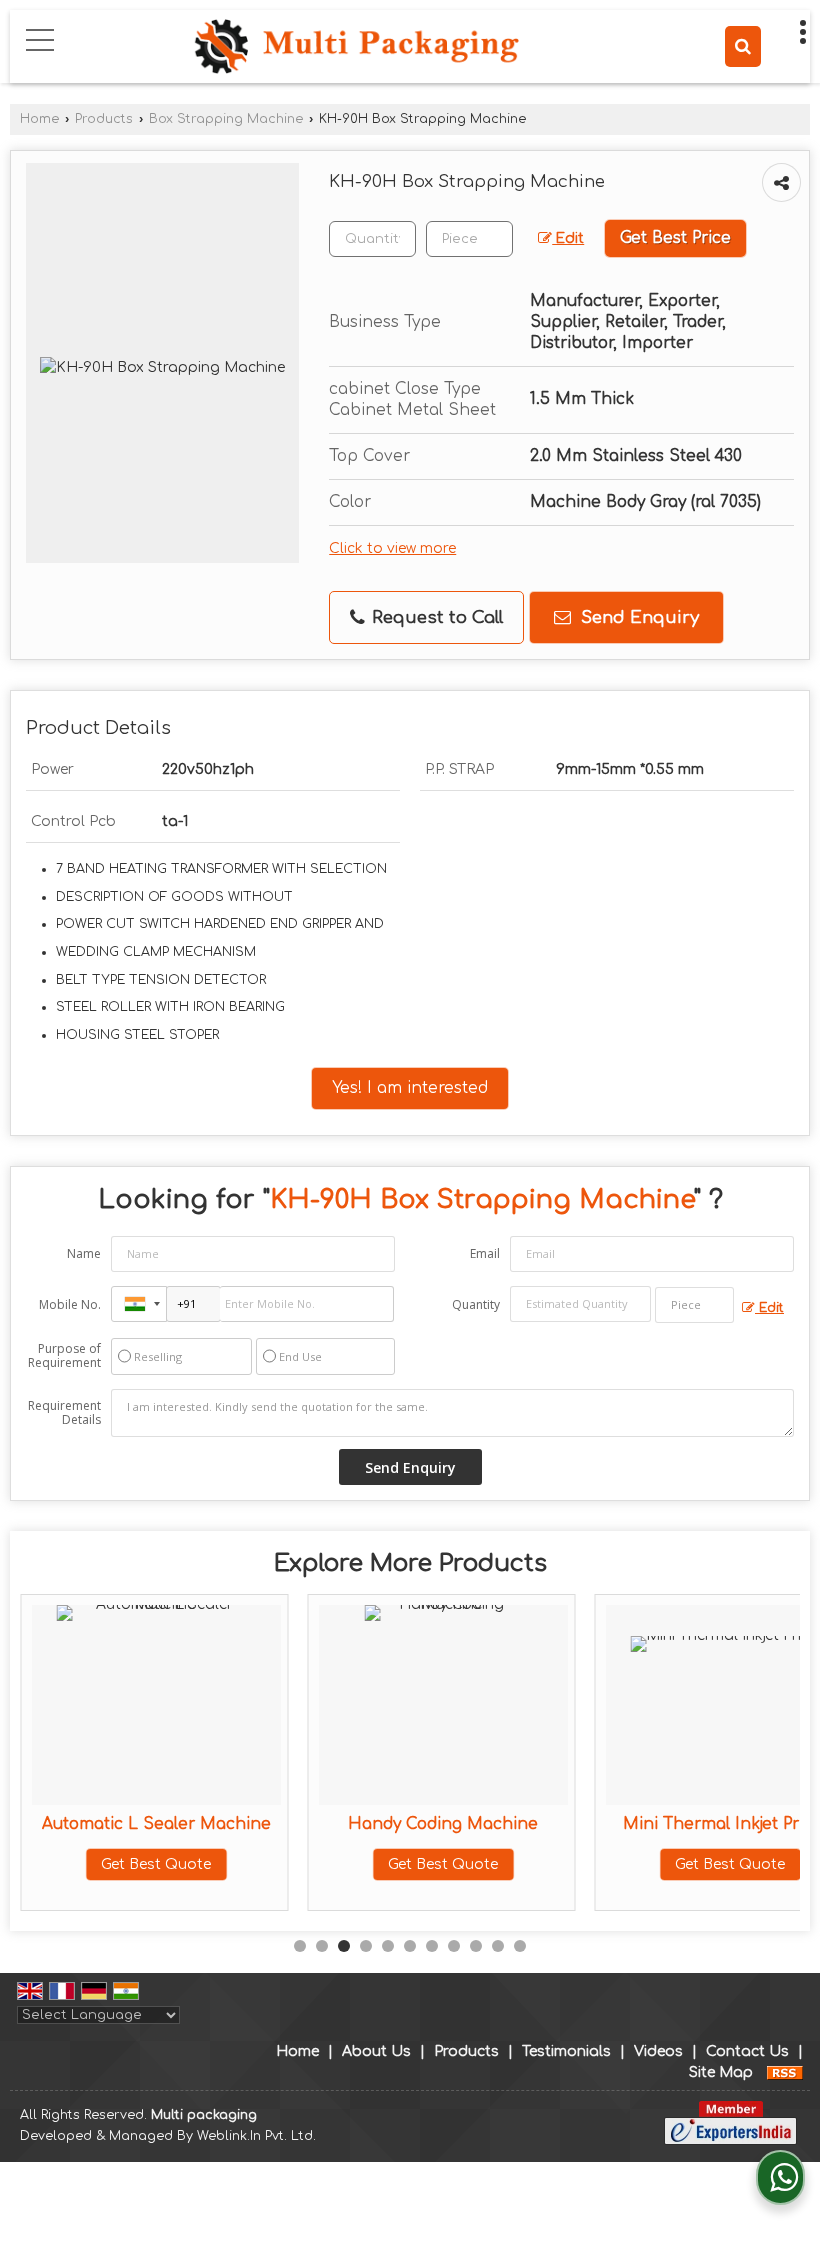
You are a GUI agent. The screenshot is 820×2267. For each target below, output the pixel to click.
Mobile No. (70, 1304)
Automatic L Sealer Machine (156, 1824)
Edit (568, 238)
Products (104, 119)
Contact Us (747, 2051)
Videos (658, 2051)
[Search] (743, 46)
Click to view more (392, 548)
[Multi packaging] (355, 48)
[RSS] (785, 2072)
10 (498, 1946)
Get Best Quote (156, 1864)
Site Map (721, 2072)
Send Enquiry (637, 617)
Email (485, 1253)
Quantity (476, 1304)
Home (39, 119)
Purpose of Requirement (64, 1356)
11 (520, 1946)
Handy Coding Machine (443, 1824)
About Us (376, 2051)
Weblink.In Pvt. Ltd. (256, 2136)
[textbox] (469, 239)
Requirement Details (64, 1413)
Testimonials (566, 2051)
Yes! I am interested (410, 1088)
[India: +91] (139, 1304)
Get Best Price (675, 238)
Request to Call (435, 617)
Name (84, 1253)
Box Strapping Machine (226, 119)
